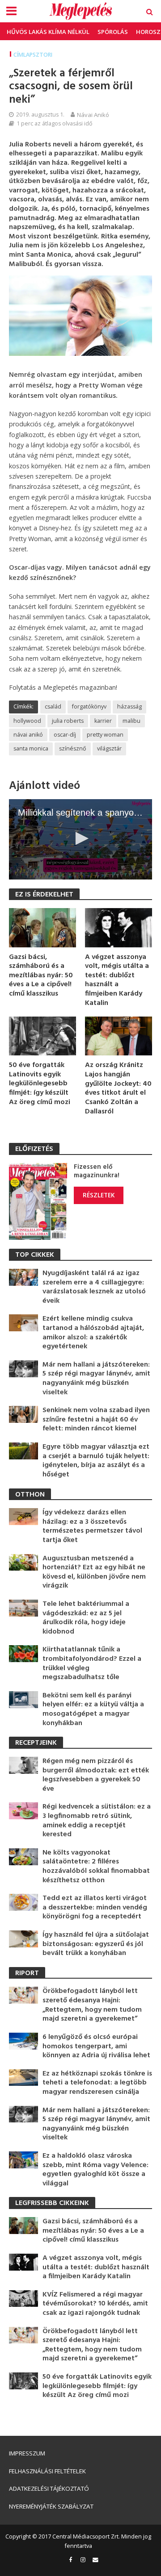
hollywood (27, 721)
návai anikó (28, 735)
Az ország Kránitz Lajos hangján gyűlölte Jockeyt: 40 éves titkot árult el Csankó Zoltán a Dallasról (118, 1088)
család (53, 707)
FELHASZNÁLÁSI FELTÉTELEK (47, 2471)
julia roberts (68, 721)
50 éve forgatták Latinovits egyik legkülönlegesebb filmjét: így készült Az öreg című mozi (40, 1084)
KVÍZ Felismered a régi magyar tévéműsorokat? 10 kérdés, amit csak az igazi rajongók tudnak (95, 2304)
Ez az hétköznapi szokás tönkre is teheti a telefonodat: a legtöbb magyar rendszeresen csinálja (97, 2083)
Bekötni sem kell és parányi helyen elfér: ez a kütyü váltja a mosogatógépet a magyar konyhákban (93, 1709)
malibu (131, 721)
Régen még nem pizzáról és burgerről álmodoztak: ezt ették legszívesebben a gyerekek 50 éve (96, 1775)
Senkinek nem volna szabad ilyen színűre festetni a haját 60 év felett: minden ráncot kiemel (96, 1420)
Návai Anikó (93, 115)
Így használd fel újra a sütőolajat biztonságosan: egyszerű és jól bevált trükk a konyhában (96, 1944)
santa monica (31, 748)
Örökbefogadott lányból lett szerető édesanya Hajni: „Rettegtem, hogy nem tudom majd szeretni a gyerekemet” (92, 2005)
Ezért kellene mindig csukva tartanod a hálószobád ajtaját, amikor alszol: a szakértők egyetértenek (93, 1333)
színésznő (73, 748)
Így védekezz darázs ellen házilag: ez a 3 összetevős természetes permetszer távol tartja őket (92, 1526)
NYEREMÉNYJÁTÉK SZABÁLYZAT (51, 2506)
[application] (80, 839)
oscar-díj (65, 735)
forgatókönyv (89, 707)
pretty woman (105, 735)
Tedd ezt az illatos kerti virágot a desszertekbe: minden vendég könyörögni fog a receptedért (95, 1908)
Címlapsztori (33, 55)
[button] (80, 838)
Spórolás (113, 32)
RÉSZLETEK (99, 1195)
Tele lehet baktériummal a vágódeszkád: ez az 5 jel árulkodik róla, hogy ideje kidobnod (86, 1618)
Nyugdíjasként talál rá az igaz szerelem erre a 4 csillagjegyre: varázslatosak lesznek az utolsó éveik (94, 1287)
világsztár (109, 748)
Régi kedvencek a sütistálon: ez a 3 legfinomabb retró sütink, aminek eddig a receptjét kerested (97, 1821)
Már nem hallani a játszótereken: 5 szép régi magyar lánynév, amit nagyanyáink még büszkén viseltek (96, 1379)
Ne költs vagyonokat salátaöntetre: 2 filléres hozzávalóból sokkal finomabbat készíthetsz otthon (96, 1867)
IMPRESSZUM (27, 2453)
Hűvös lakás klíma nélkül (48, 32)
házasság (129, 707)
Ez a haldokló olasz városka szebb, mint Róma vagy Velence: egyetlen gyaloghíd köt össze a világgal (95, 2170)
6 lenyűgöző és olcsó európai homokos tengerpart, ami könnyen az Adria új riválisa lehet (96, 2047)
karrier (103, 721)
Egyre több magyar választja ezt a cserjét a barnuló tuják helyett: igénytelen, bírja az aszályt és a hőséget (96, 1461)
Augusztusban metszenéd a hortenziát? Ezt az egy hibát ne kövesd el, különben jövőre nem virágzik (94, 1572)
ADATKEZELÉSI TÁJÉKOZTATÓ (49, 2488)
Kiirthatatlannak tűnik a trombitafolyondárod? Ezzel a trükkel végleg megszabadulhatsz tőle (92, 1663)
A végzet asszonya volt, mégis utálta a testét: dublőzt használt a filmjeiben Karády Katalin (117, 980)
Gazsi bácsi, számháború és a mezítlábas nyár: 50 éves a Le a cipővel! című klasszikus (41, 976)
